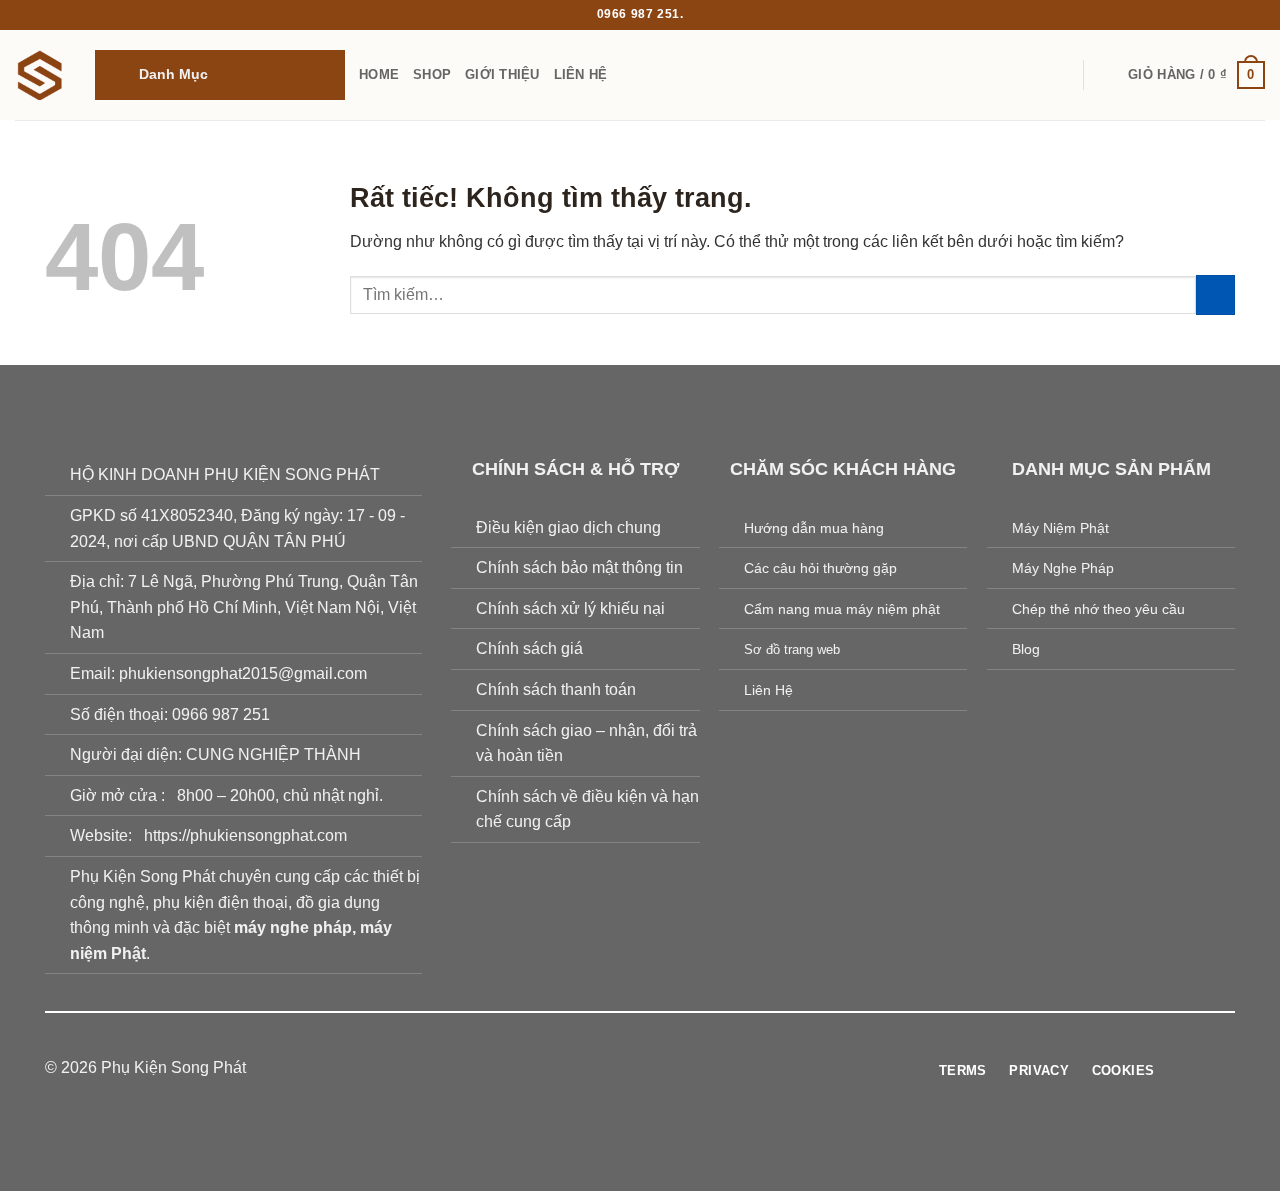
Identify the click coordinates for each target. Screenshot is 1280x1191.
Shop (432, 74)
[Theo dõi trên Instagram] (603, 1069)
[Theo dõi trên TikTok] (628, 1069)
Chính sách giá (529, 648)
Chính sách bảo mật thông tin (579, 567)
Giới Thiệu (502, 74)
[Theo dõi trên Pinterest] (677, 1069)
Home (379, 74)
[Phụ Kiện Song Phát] (40, 75)
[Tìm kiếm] (1106, 75)
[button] (220, 75)
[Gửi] (1215, 294)
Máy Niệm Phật (1060, 528)
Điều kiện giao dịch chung (568, 527)
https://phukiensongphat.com (245, 835)
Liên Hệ (581, 74)
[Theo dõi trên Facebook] (579, 1069)
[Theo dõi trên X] (652, 1069)
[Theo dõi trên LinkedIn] (701, 1069)
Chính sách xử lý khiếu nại (570, 608)
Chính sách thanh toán (556, 689)
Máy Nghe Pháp (1063, 568)
